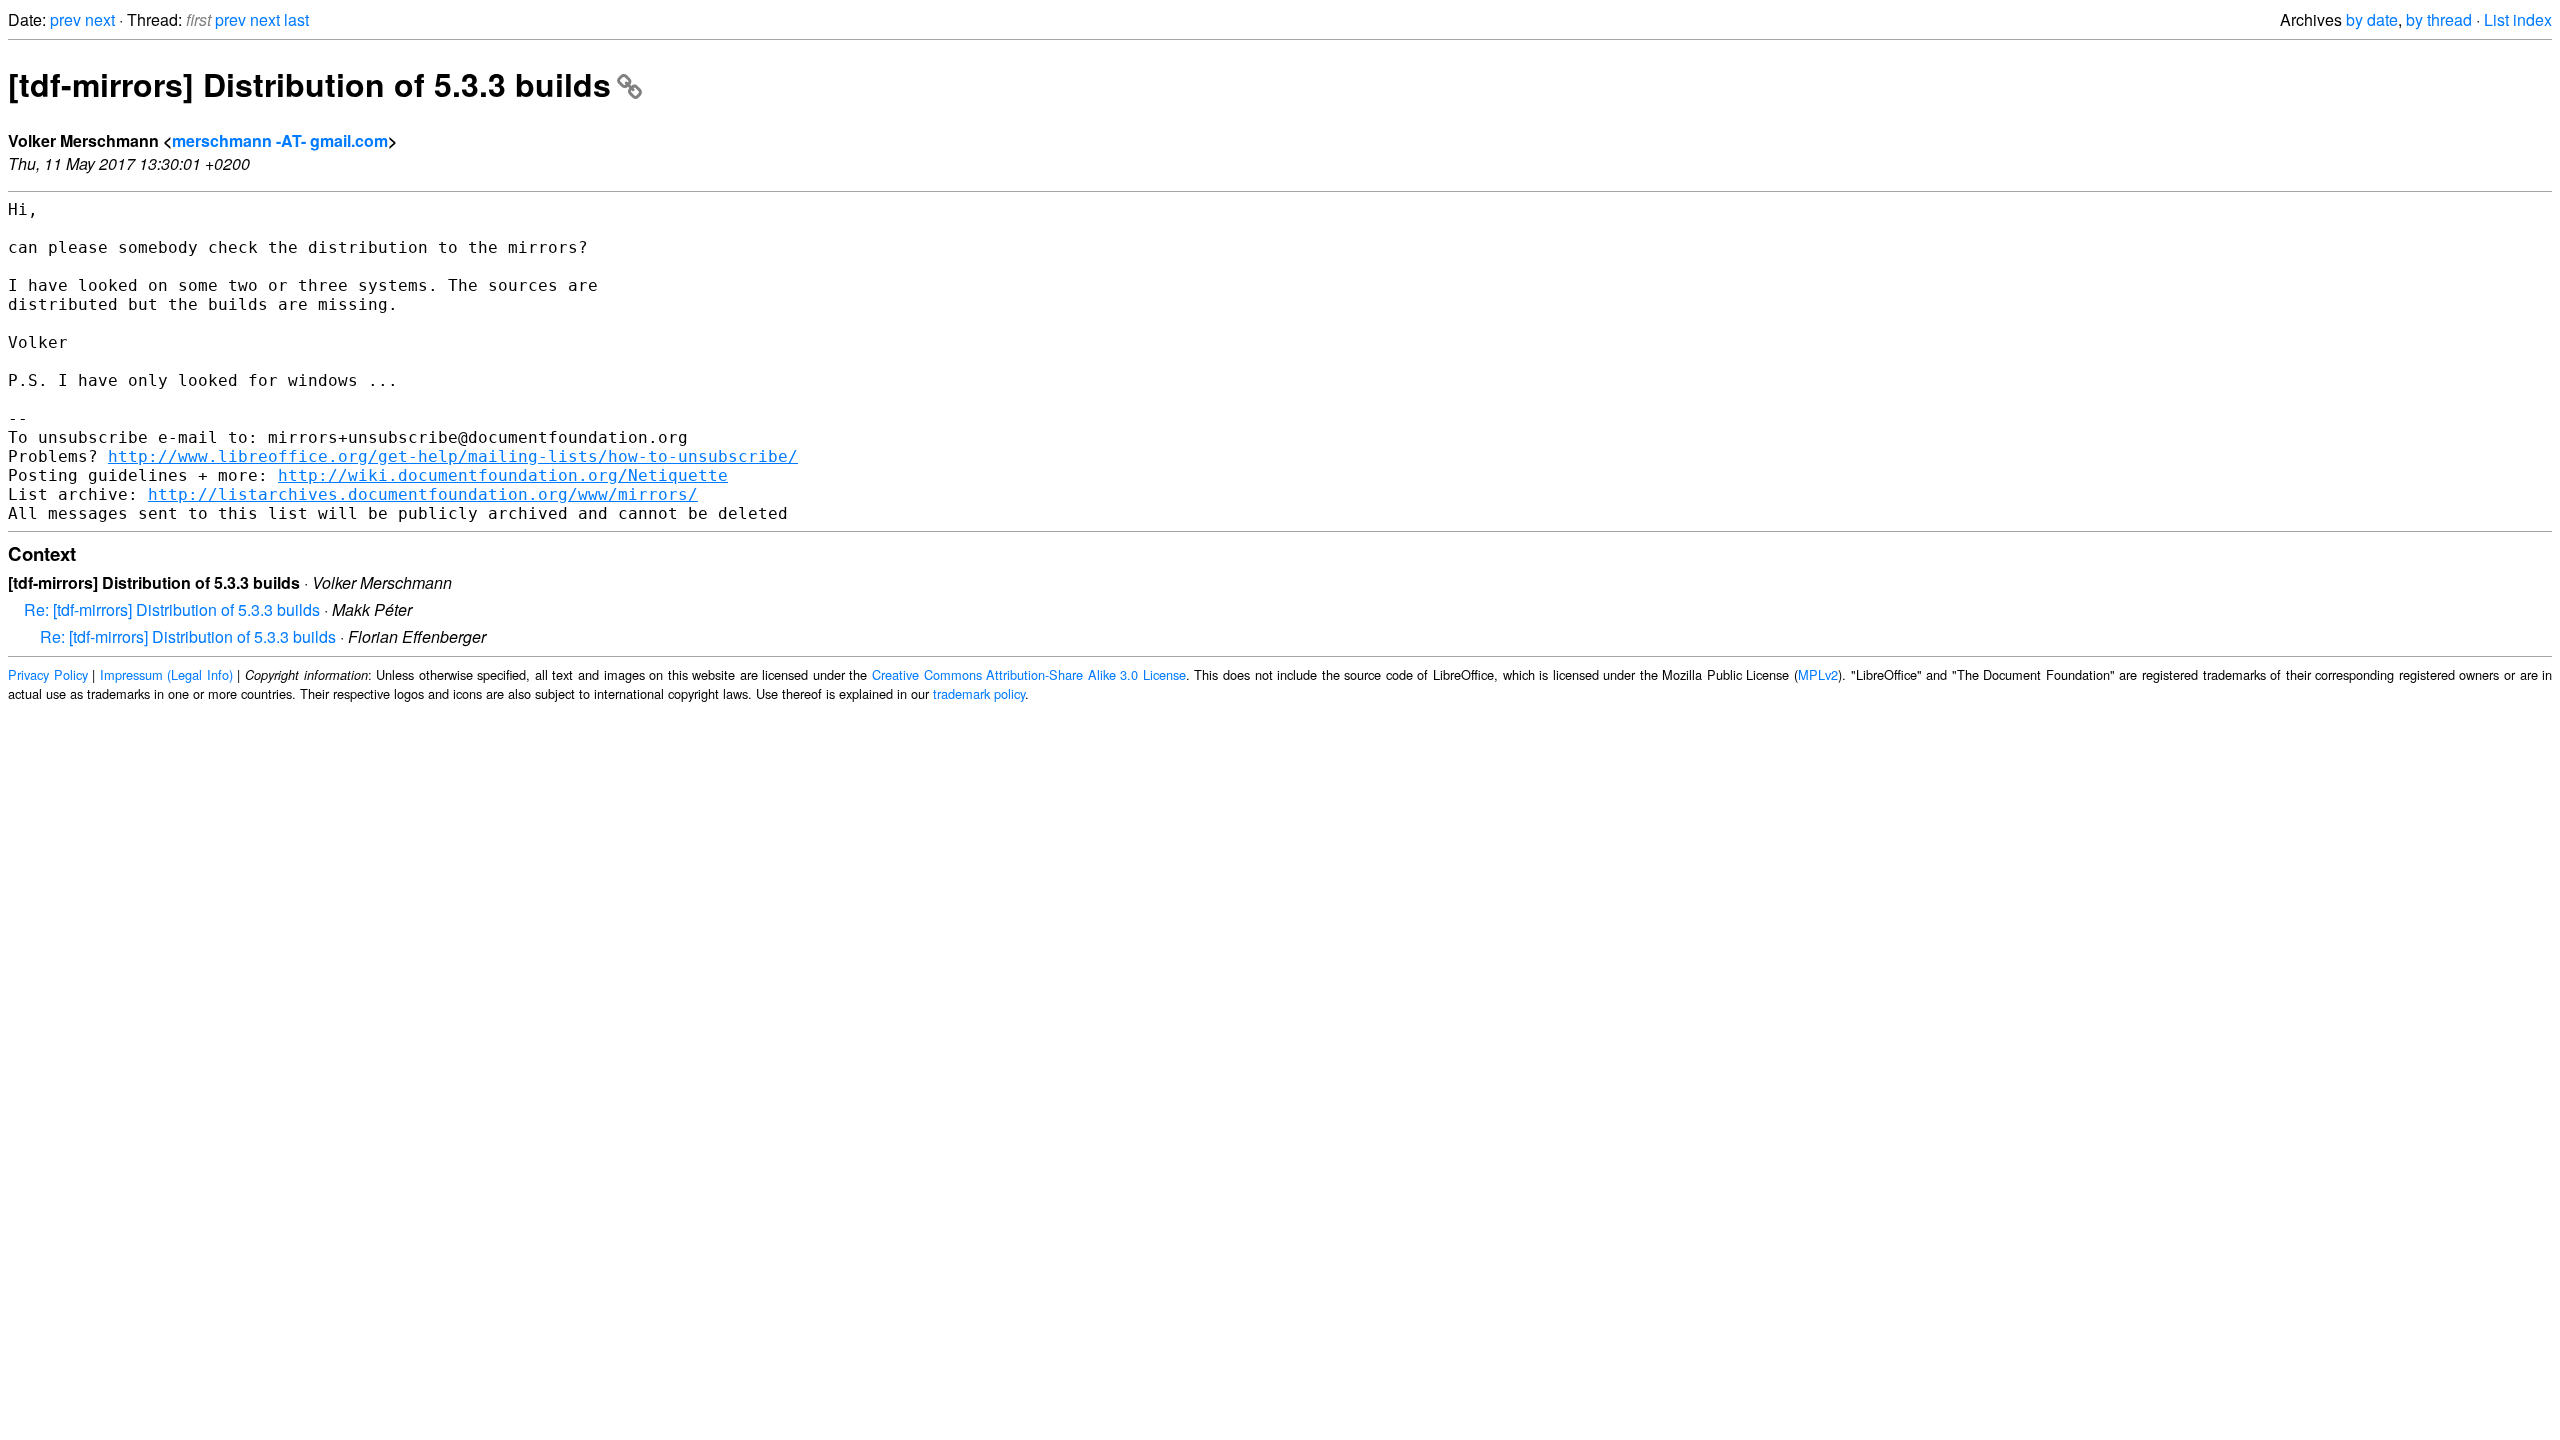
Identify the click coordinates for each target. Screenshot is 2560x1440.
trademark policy (979, 693)
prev (65, 19)
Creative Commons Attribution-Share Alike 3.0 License (1029, 674)
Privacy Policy (48, 674)
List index (2518, 19)
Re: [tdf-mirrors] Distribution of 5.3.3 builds (172, 609)
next (100, 19)
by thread (2439, 19)
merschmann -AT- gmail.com (280, 140)
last (296, 19)
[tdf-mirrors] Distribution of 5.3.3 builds (309, 84)
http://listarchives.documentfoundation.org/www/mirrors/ (423, 494)
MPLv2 (1818, 674)
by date (2372, 19)
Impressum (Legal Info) (166, 674)
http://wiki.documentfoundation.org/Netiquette (503, 475)
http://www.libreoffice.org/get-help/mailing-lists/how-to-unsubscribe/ (453, 456)
